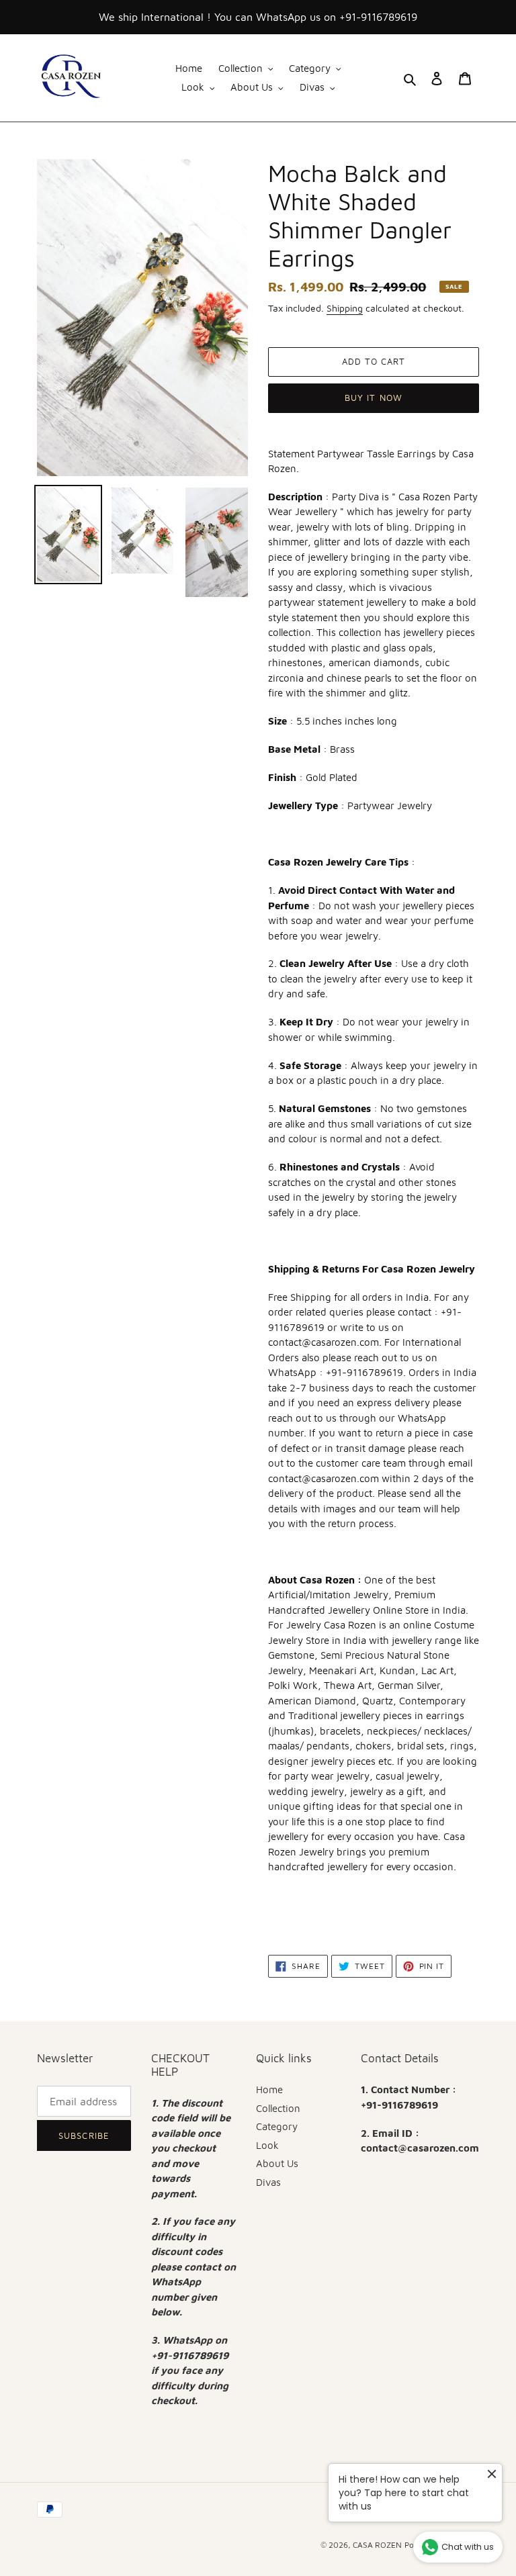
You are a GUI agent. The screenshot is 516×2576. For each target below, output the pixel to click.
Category (277, 2126)
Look (267, 2145)
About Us (277, 2163)
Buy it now (373, 398)
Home (269, 2089)
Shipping (345, 308)
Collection (278, 2108)
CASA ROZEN (377, 2545)
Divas (268, 2182)
